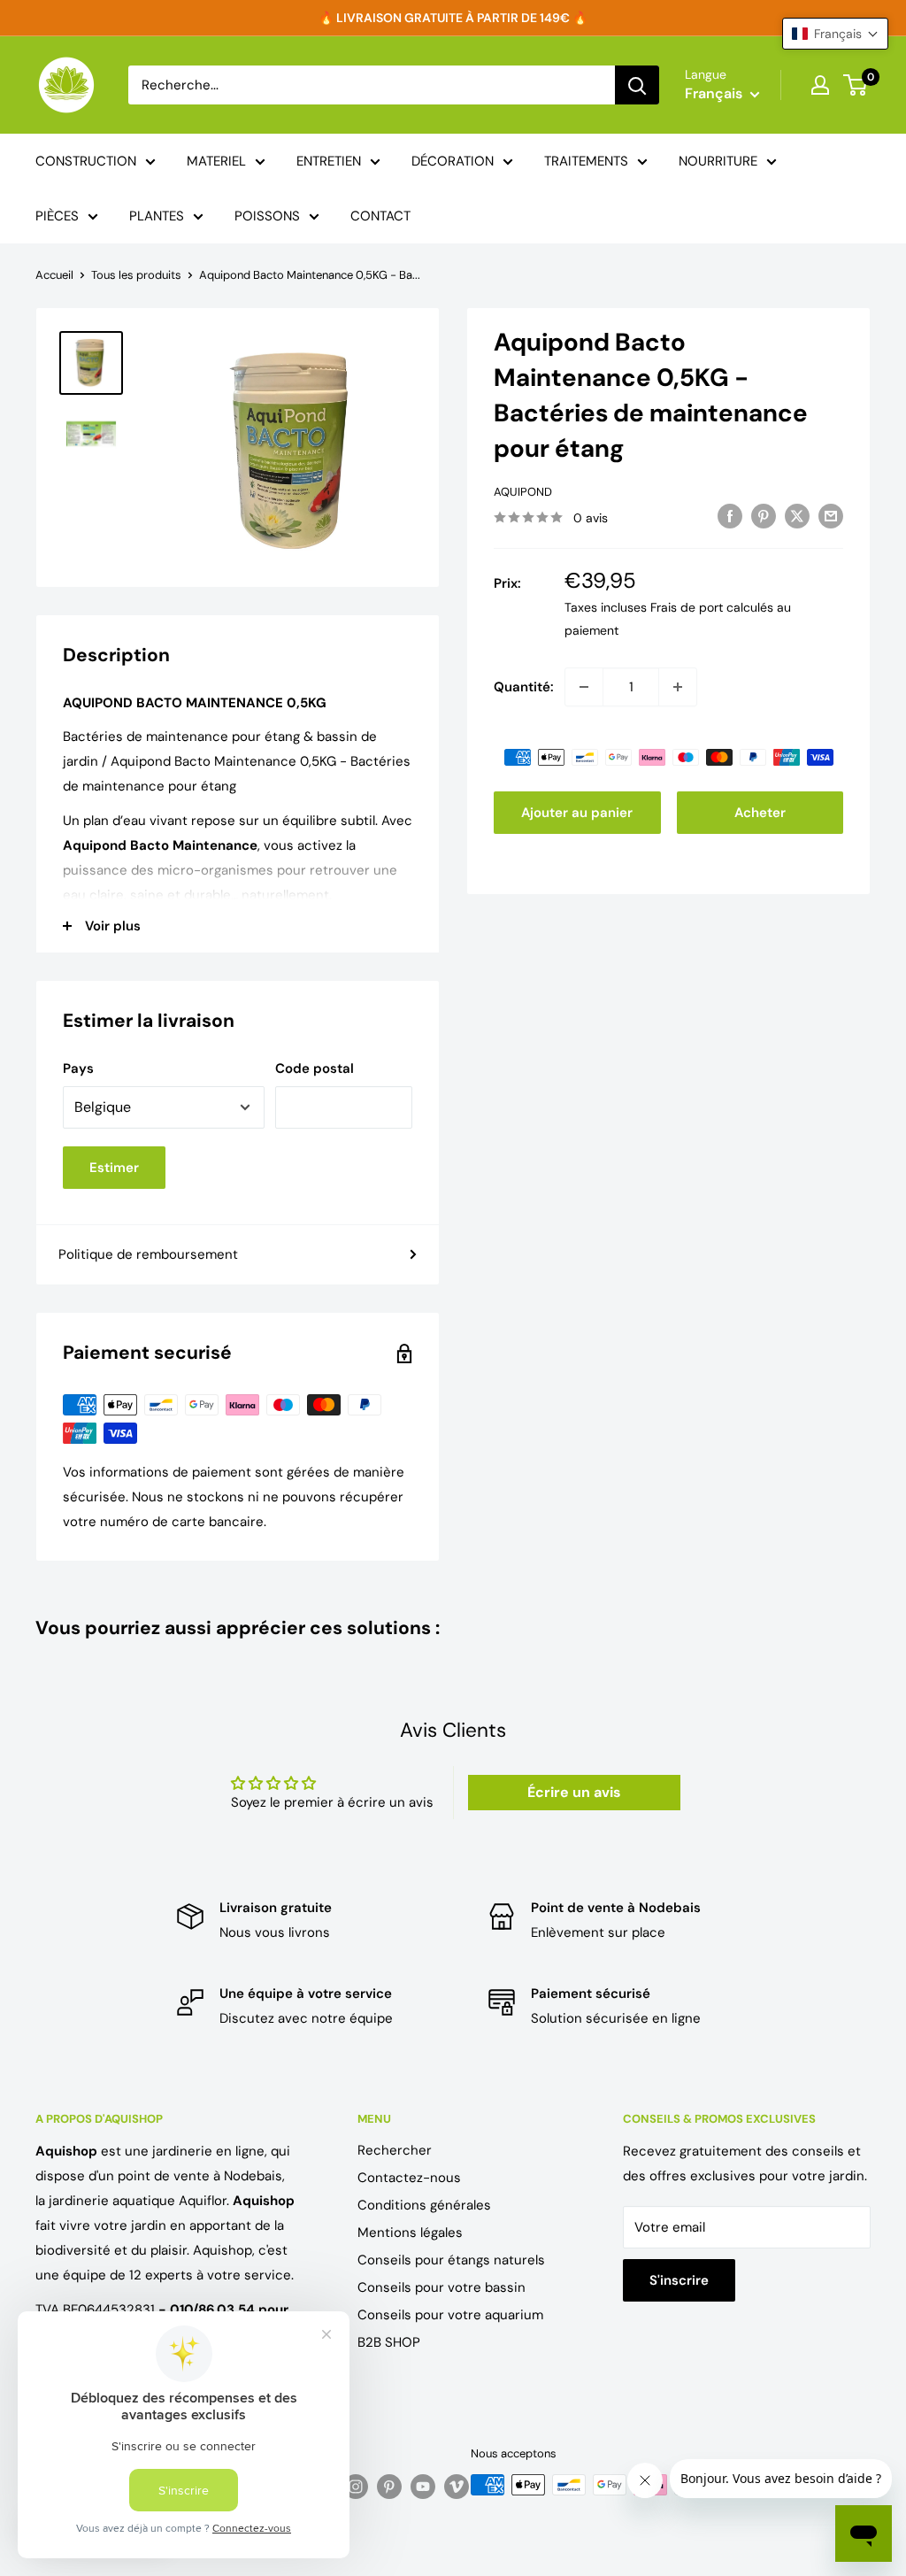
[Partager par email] (831, 516)
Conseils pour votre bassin (441, 2287)
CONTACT (380, 216)
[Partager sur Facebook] (730, 516)
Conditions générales (424, 2205)
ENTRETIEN (329, 161)
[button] (835, 34)
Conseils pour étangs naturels (451, 2260)
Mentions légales (410, 2233)
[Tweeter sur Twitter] (797, 516)
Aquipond (523, 492)
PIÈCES (57, 216)
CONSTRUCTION (86, 161)
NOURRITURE (718, 161)
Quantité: (524, 687)
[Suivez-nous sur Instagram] (356, 2487)
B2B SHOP (389, 2342)
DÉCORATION (453, 161)
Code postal (315, 1068)
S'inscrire (679, 2280)
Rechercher (395, 2150)
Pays (78, 1068)
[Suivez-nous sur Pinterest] (389, 2487)
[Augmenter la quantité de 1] (678, 687)
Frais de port (687, 607)
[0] (856, 85)
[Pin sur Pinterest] (764, 516)
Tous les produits (136, 275)
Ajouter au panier (577, 813)
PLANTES (157, 216)
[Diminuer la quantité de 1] (584, 687)
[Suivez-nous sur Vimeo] (457, 2487)
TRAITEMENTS (586, 161)
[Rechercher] (637, 85)
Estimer (114, 1168)
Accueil (54, 275)
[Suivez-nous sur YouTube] (423, 2487)
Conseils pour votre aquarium (450, 2315)
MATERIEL (216, 161)
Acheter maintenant (760, 819)
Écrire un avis (574, 1792)
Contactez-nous (409, 2178)
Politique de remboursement (148, 1254)
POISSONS (267, 216)
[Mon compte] (820, 85)
